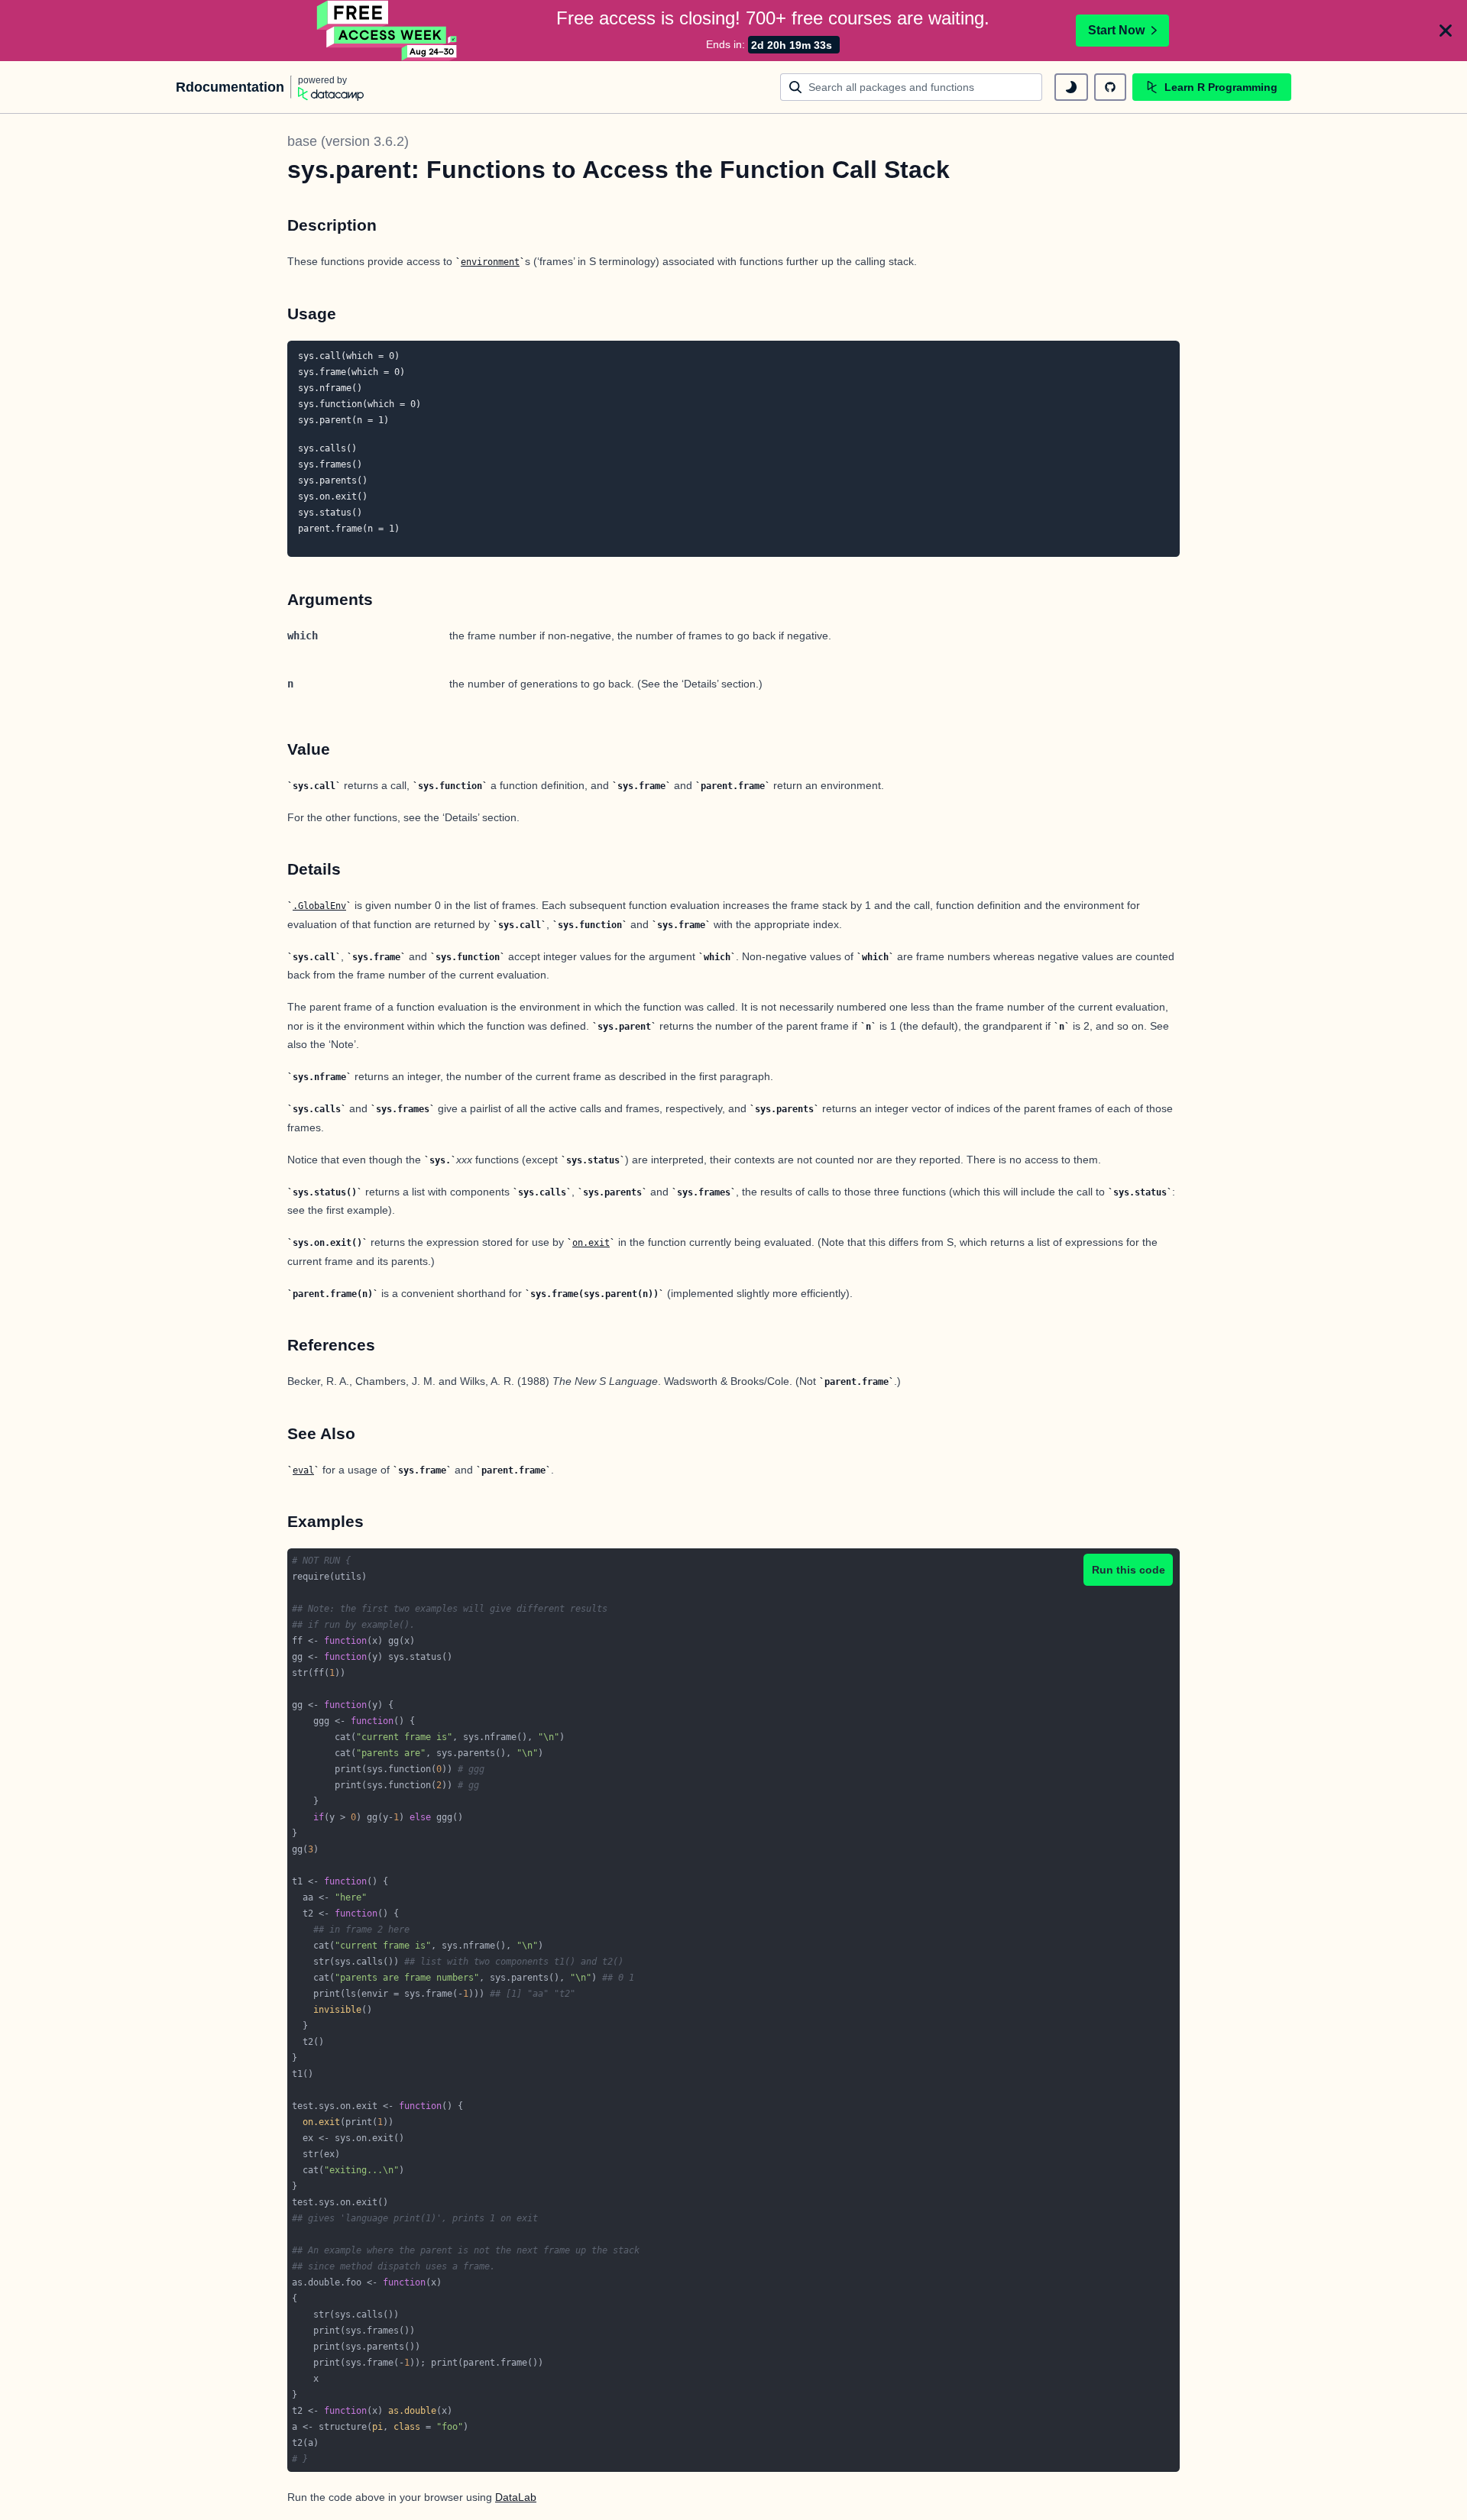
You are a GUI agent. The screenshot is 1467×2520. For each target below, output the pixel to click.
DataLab (516, 2497)
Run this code (1129, 1570)
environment (490, 262)
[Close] (1446, 31)
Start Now (1116, 30)
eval (303, 1470)
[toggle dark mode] (1071, 87)
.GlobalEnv (319, 906)
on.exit (591, 1243)
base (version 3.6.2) (348, 141)
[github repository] (1110, 87)
